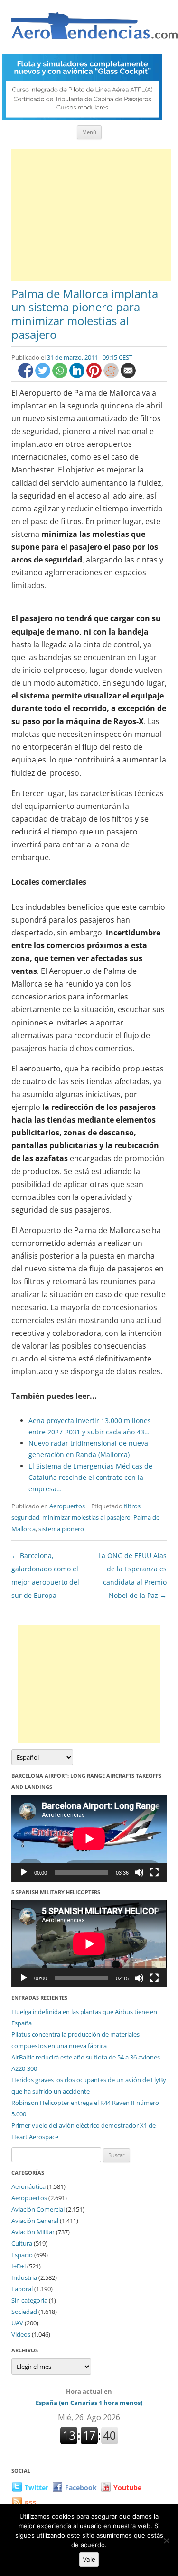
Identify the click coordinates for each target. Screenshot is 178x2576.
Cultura (22, 2243)
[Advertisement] (91, 215)
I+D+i (19, 2266)
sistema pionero (61, 1529)
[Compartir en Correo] (128, 376)
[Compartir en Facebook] (27, 376)
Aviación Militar (33, 2232)
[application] (89, 1839)
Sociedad (24, 2312)
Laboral (22, 2289)
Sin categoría (29, 2300)
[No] (166, 2540)
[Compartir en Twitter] (44, 376)
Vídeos (21, 2334)
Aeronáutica (28, 2186)
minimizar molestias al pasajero (86, 1517)
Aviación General (35, 2221)
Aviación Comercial (38, 2209)
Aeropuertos (67, 1506)
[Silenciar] (139, 1872)
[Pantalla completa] (154, 1872)
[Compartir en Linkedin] (78, 376)
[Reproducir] (24, 1872)
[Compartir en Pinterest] (95, 376)
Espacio (22, 2255)
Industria (24, 2277)
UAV (17, 2323)
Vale (89, 2559)
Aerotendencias (94, 30)
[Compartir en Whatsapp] (61, 376)
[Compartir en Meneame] (112, 376)
